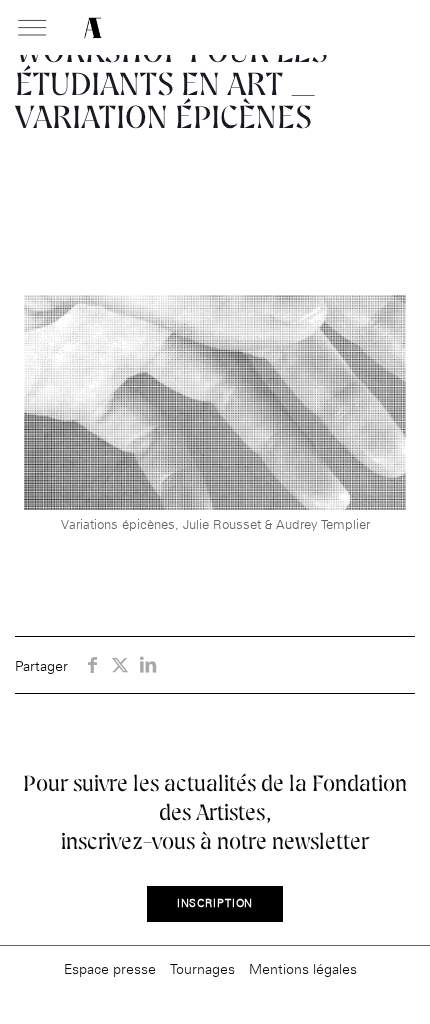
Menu (32, 29)
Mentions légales (303, 968)
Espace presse (110, 968)
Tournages (202, 968)
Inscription (215, 903)
